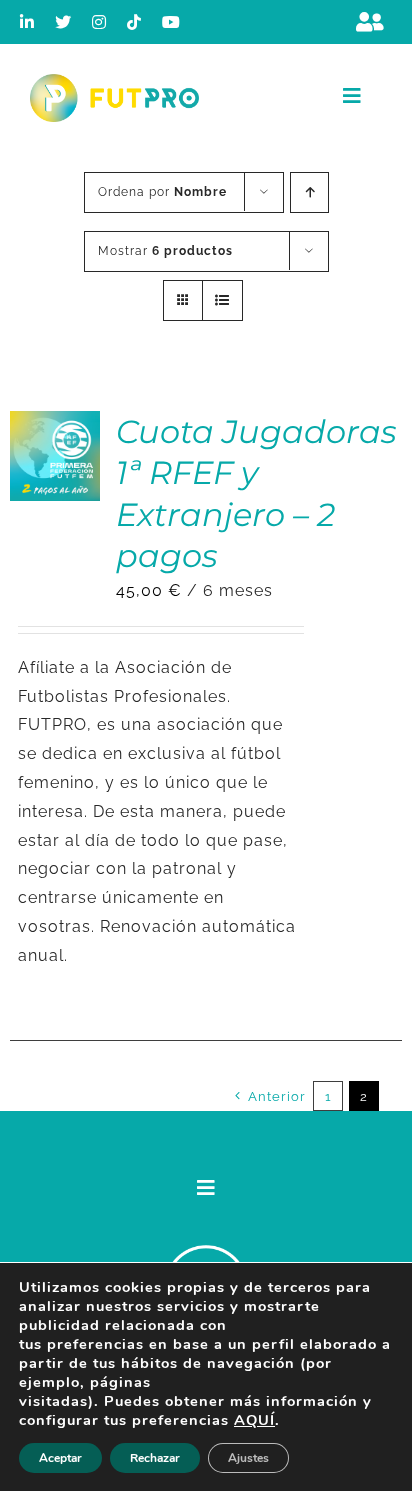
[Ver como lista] (222, 300)
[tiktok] (134, 22)
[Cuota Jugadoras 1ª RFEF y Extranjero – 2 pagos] (55, 424)
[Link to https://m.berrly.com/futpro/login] (370, 22)
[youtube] (171, 22)
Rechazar (155, 1458)
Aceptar (60, 1458)
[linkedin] (27, 22)
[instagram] (99, 22)
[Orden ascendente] (309, 192)
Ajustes (248, 1458)
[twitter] (63, 22)
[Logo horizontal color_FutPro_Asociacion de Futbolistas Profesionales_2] (114, 81)
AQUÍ (254, 1420)
